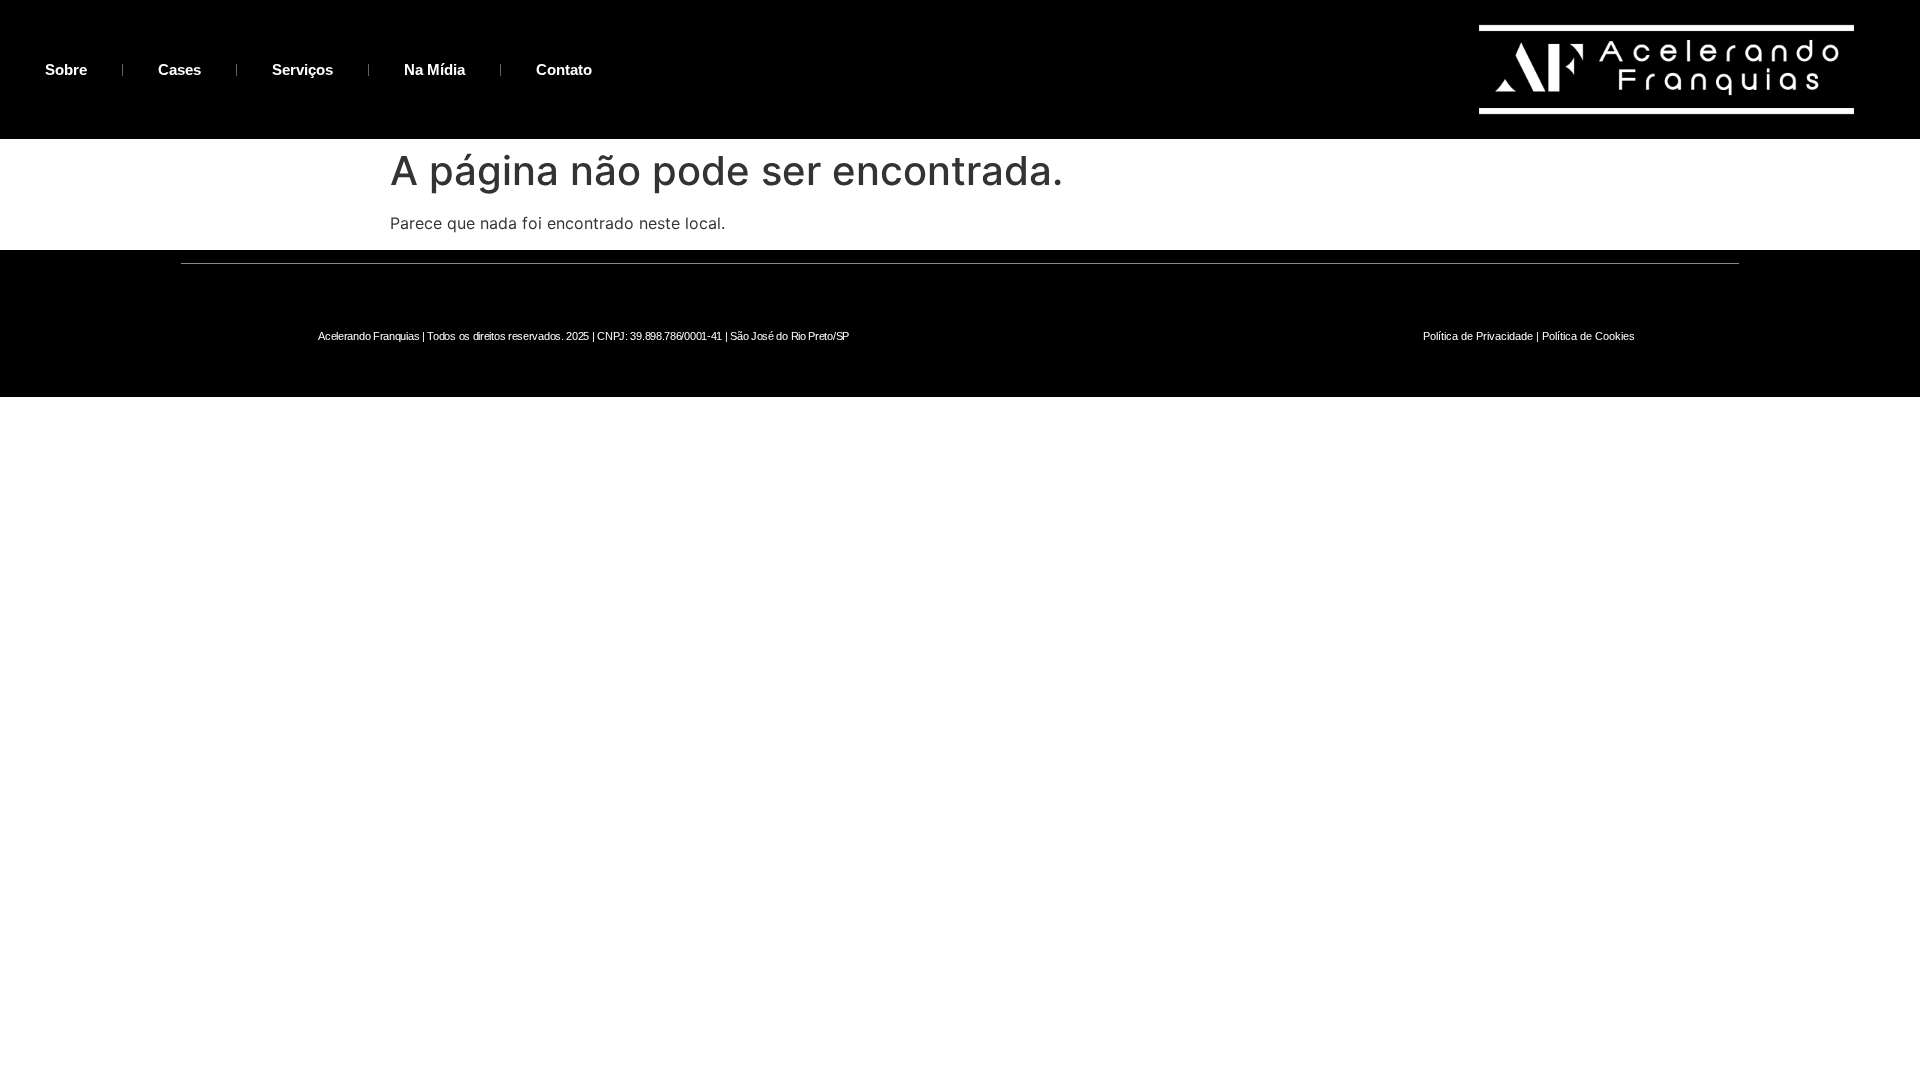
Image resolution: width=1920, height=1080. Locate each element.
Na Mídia (434, 69)
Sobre (66, 69)
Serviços (302, 69)
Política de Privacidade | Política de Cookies (1529, 336)
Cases (179, 69)
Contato (564, 69)
